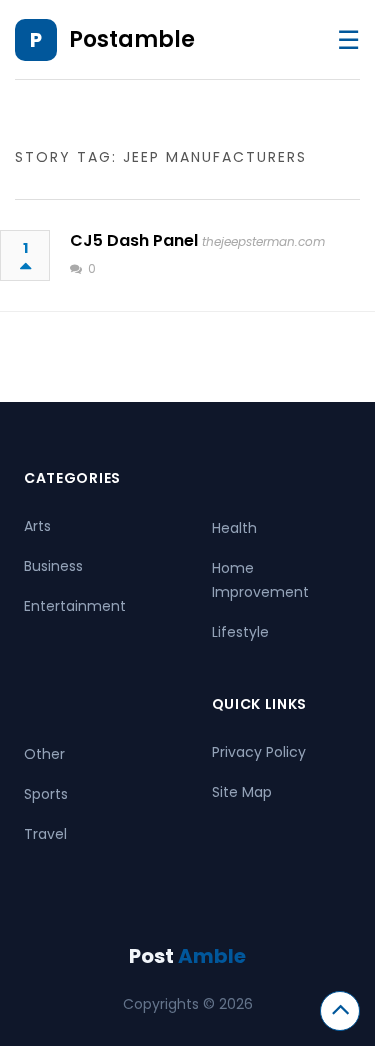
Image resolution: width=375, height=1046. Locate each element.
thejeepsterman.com (263, 241)
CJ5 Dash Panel (134, 240)
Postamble (132, 39)
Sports (46, 794)
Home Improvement (260, 580)
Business (53, 566)
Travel (45, 834)
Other (44, 754)
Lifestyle (240, 632)
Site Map (242, 792)
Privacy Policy (259, 752)
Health (234, 528)
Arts (37, 526)
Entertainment (75, 606)
